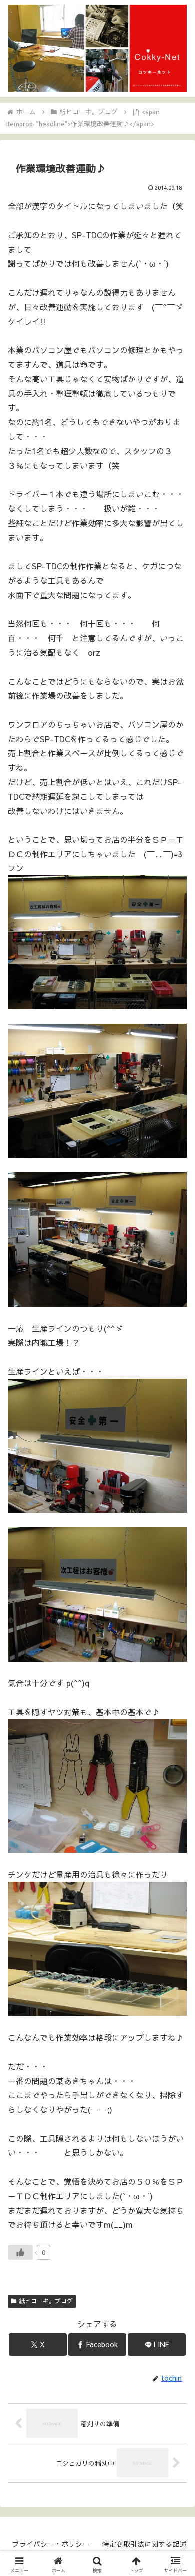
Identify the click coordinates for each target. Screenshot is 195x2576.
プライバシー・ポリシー (51, 2544)
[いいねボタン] (20, 2252)
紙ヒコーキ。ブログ (46, 2301)
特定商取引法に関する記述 (144, 2544)
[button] (175, 1762)
